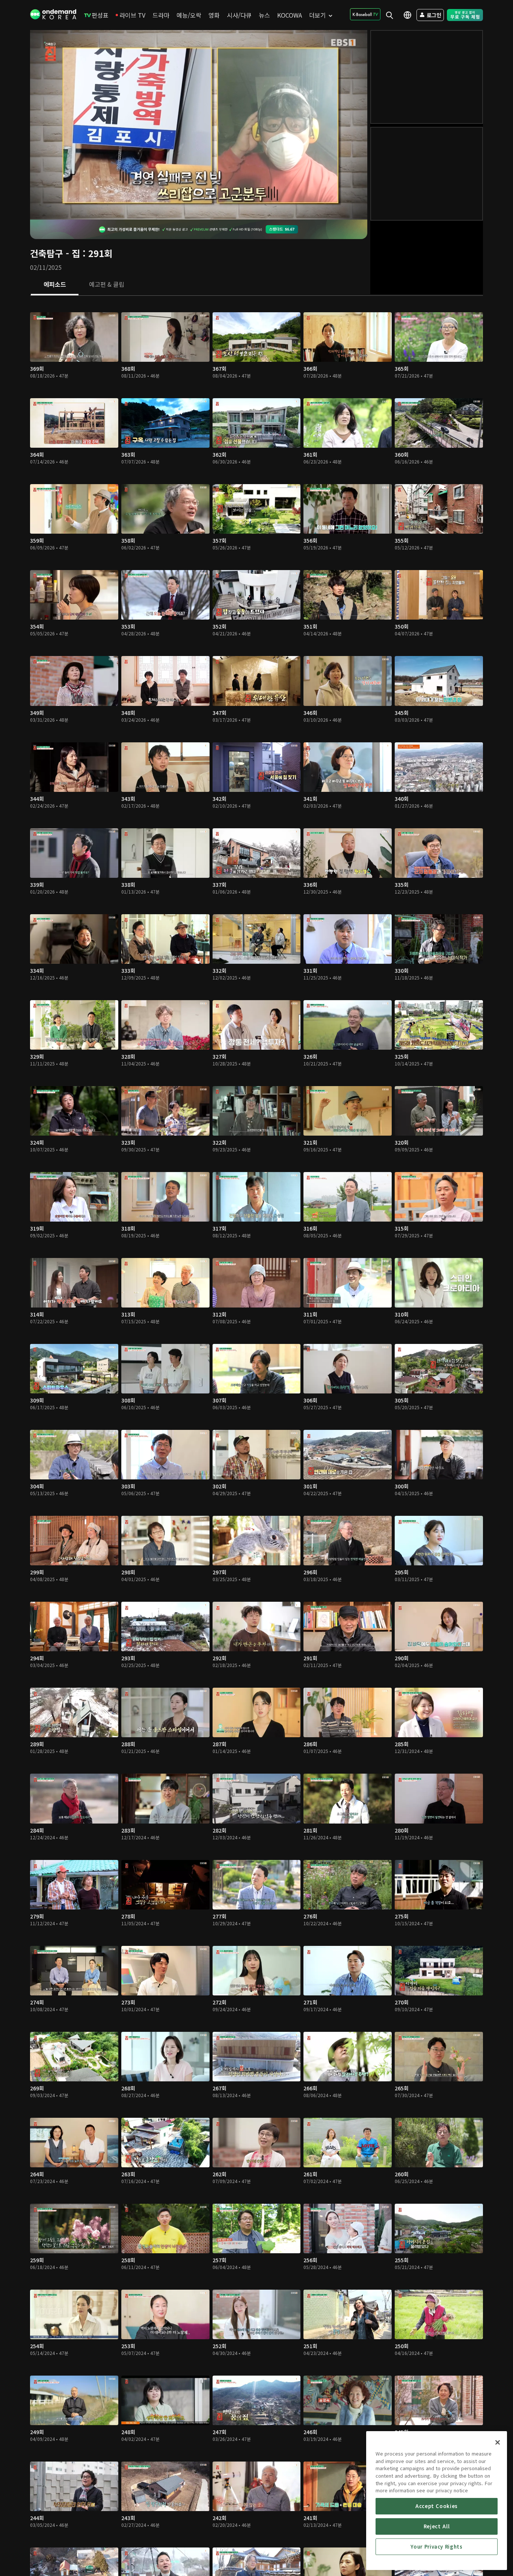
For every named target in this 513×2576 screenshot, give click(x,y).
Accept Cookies (437, 2506)
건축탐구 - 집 (55, 253)
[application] (199, 125)
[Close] (498, 2442)
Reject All (437, 2526)
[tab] (55, 285)
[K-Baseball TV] (365, 14)
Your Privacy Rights (436, 2547)
